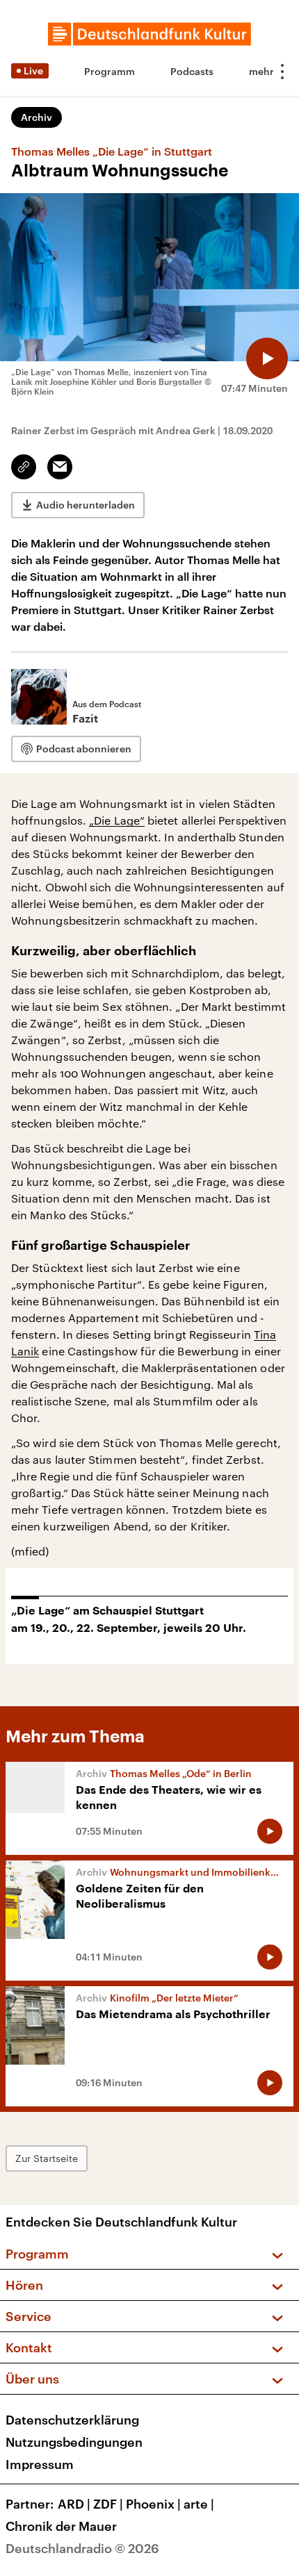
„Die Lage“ (117, 820)
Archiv (37, 117)
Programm (110, 71)
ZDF (108, 2504)
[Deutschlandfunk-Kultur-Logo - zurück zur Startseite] (149, 34)
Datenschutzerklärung (72, 2420)
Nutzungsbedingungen (74, 2442)
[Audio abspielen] (267, 358)
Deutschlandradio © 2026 (82, 2548)
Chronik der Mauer (61, 2526)
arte (199, 2504)
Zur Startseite (47, 2158)
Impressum (40, 2464)
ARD (74, 2504)
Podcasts (192, 71)
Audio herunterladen (86, 505)
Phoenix (153, 2504)
